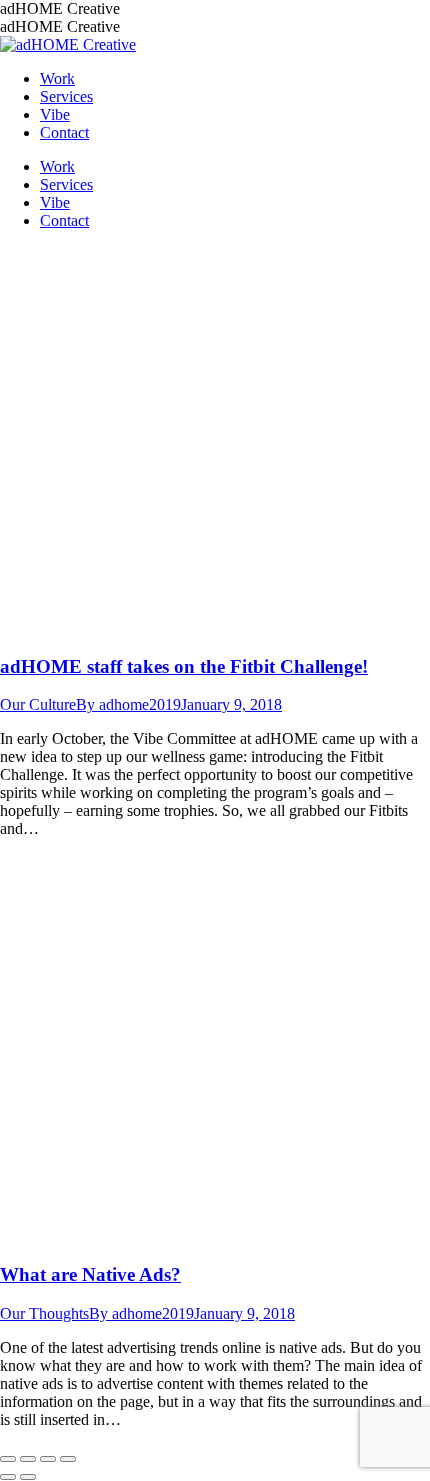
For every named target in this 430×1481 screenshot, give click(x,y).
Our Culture (38, 704)
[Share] (28, 1459)
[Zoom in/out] (68, 1459)
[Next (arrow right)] (28, 1477)
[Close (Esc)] (8, 1459)
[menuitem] (57, 78)
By (128, 704)
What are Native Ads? (90, 1274)
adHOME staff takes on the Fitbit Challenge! (184, 666)
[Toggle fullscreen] (48, 1459)
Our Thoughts (44, 1313)
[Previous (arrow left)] (8, 1477)
